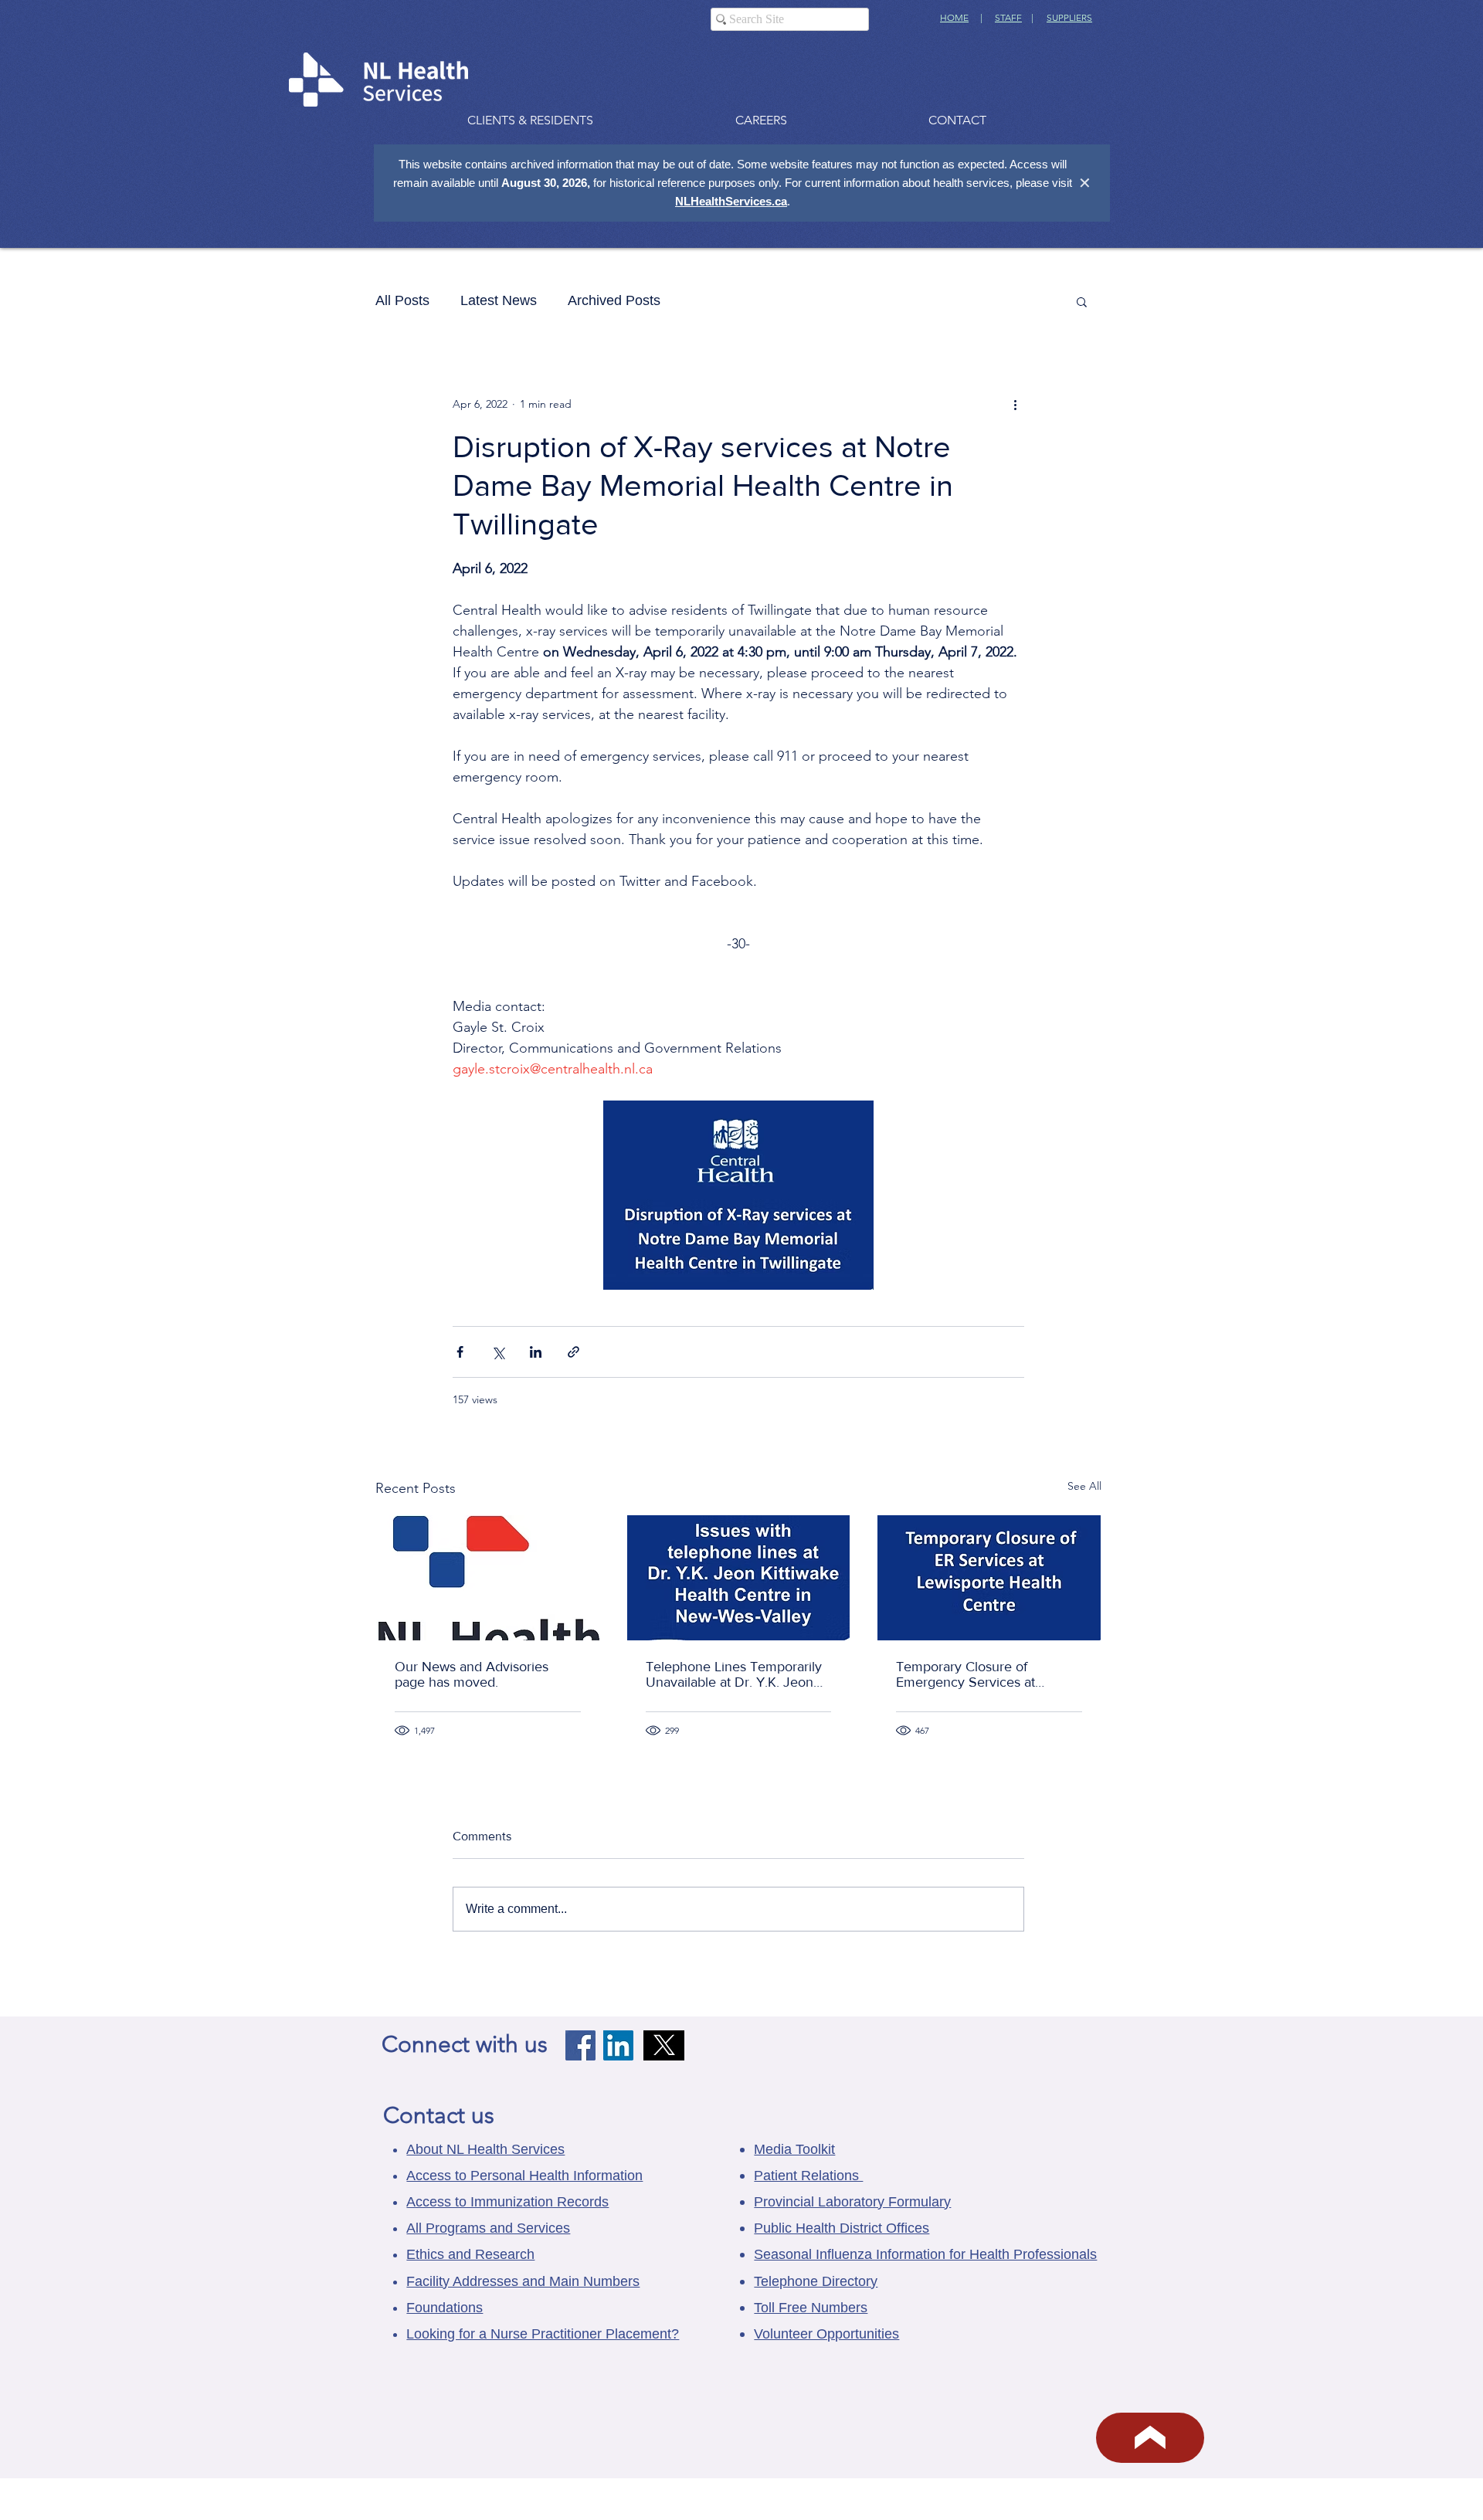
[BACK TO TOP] (1150, 2438)
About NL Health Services (485, 2149)
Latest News (499, 300)
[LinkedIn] (618, 2045)
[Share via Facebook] (460, 1352)
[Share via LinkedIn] (536, 1352)
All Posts (402, 300)
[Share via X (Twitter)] (498, 1352)
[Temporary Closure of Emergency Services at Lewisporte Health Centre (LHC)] (989, 1578)
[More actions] (1015, 404)
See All (1084, 1486)
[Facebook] (580, 2045)
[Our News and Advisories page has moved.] (488, 1578)
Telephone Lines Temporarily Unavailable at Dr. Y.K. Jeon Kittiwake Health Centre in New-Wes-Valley (734, 1674)
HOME (954, 17)
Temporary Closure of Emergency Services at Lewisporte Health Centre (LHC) (973, 1674)
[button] (1082, 301)
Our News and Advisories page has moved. (472, 1674)
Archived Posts (614, 300)
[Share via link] (574, 1352)
